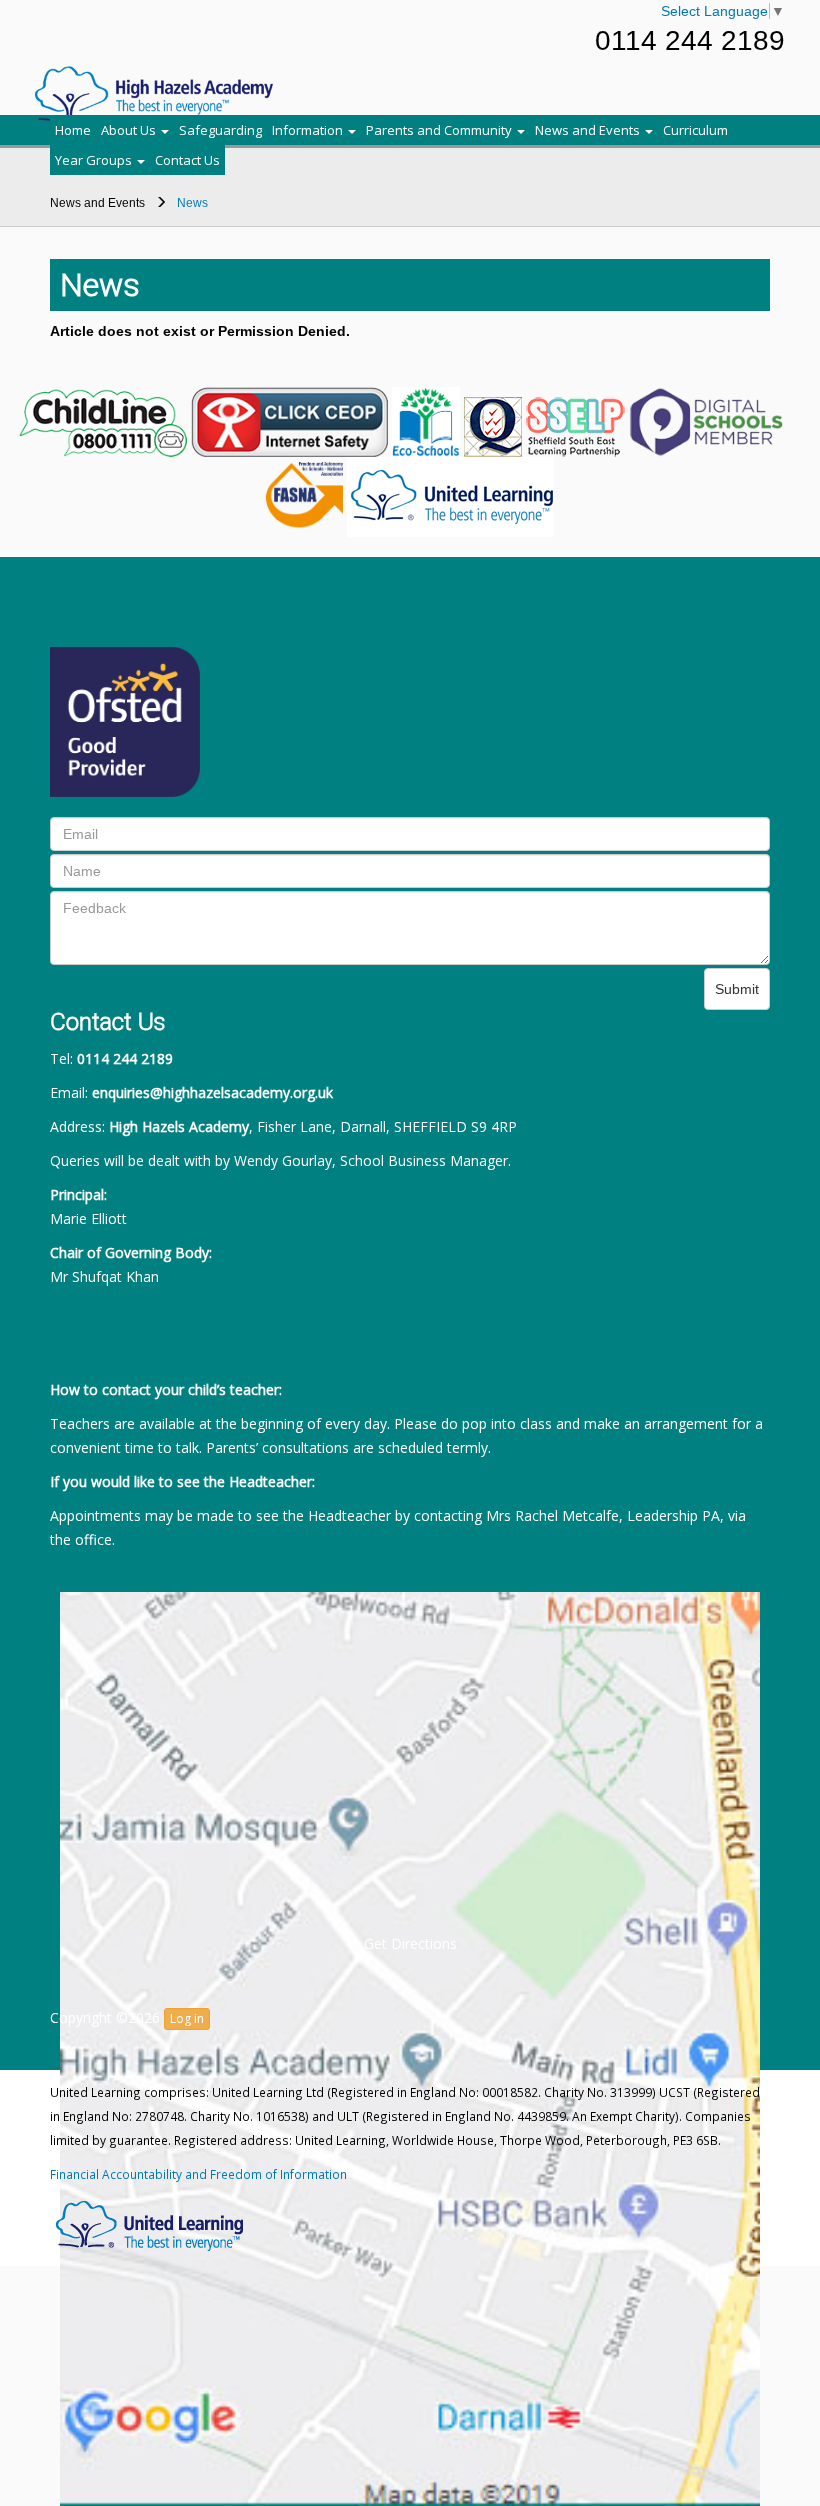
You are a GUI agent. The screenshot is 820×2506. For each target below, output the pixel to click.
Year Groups (95, 160)
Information (309, 130)
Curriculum (695, 130)
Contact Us (187, 160)
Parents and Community (440, 130)
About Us (130, 130)
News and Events (589, 130)
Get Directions (410, 1943)
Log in (187, 2018)
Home (73, 130)
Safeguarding (220, 130)
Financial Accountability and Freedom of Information (198, 2174)
